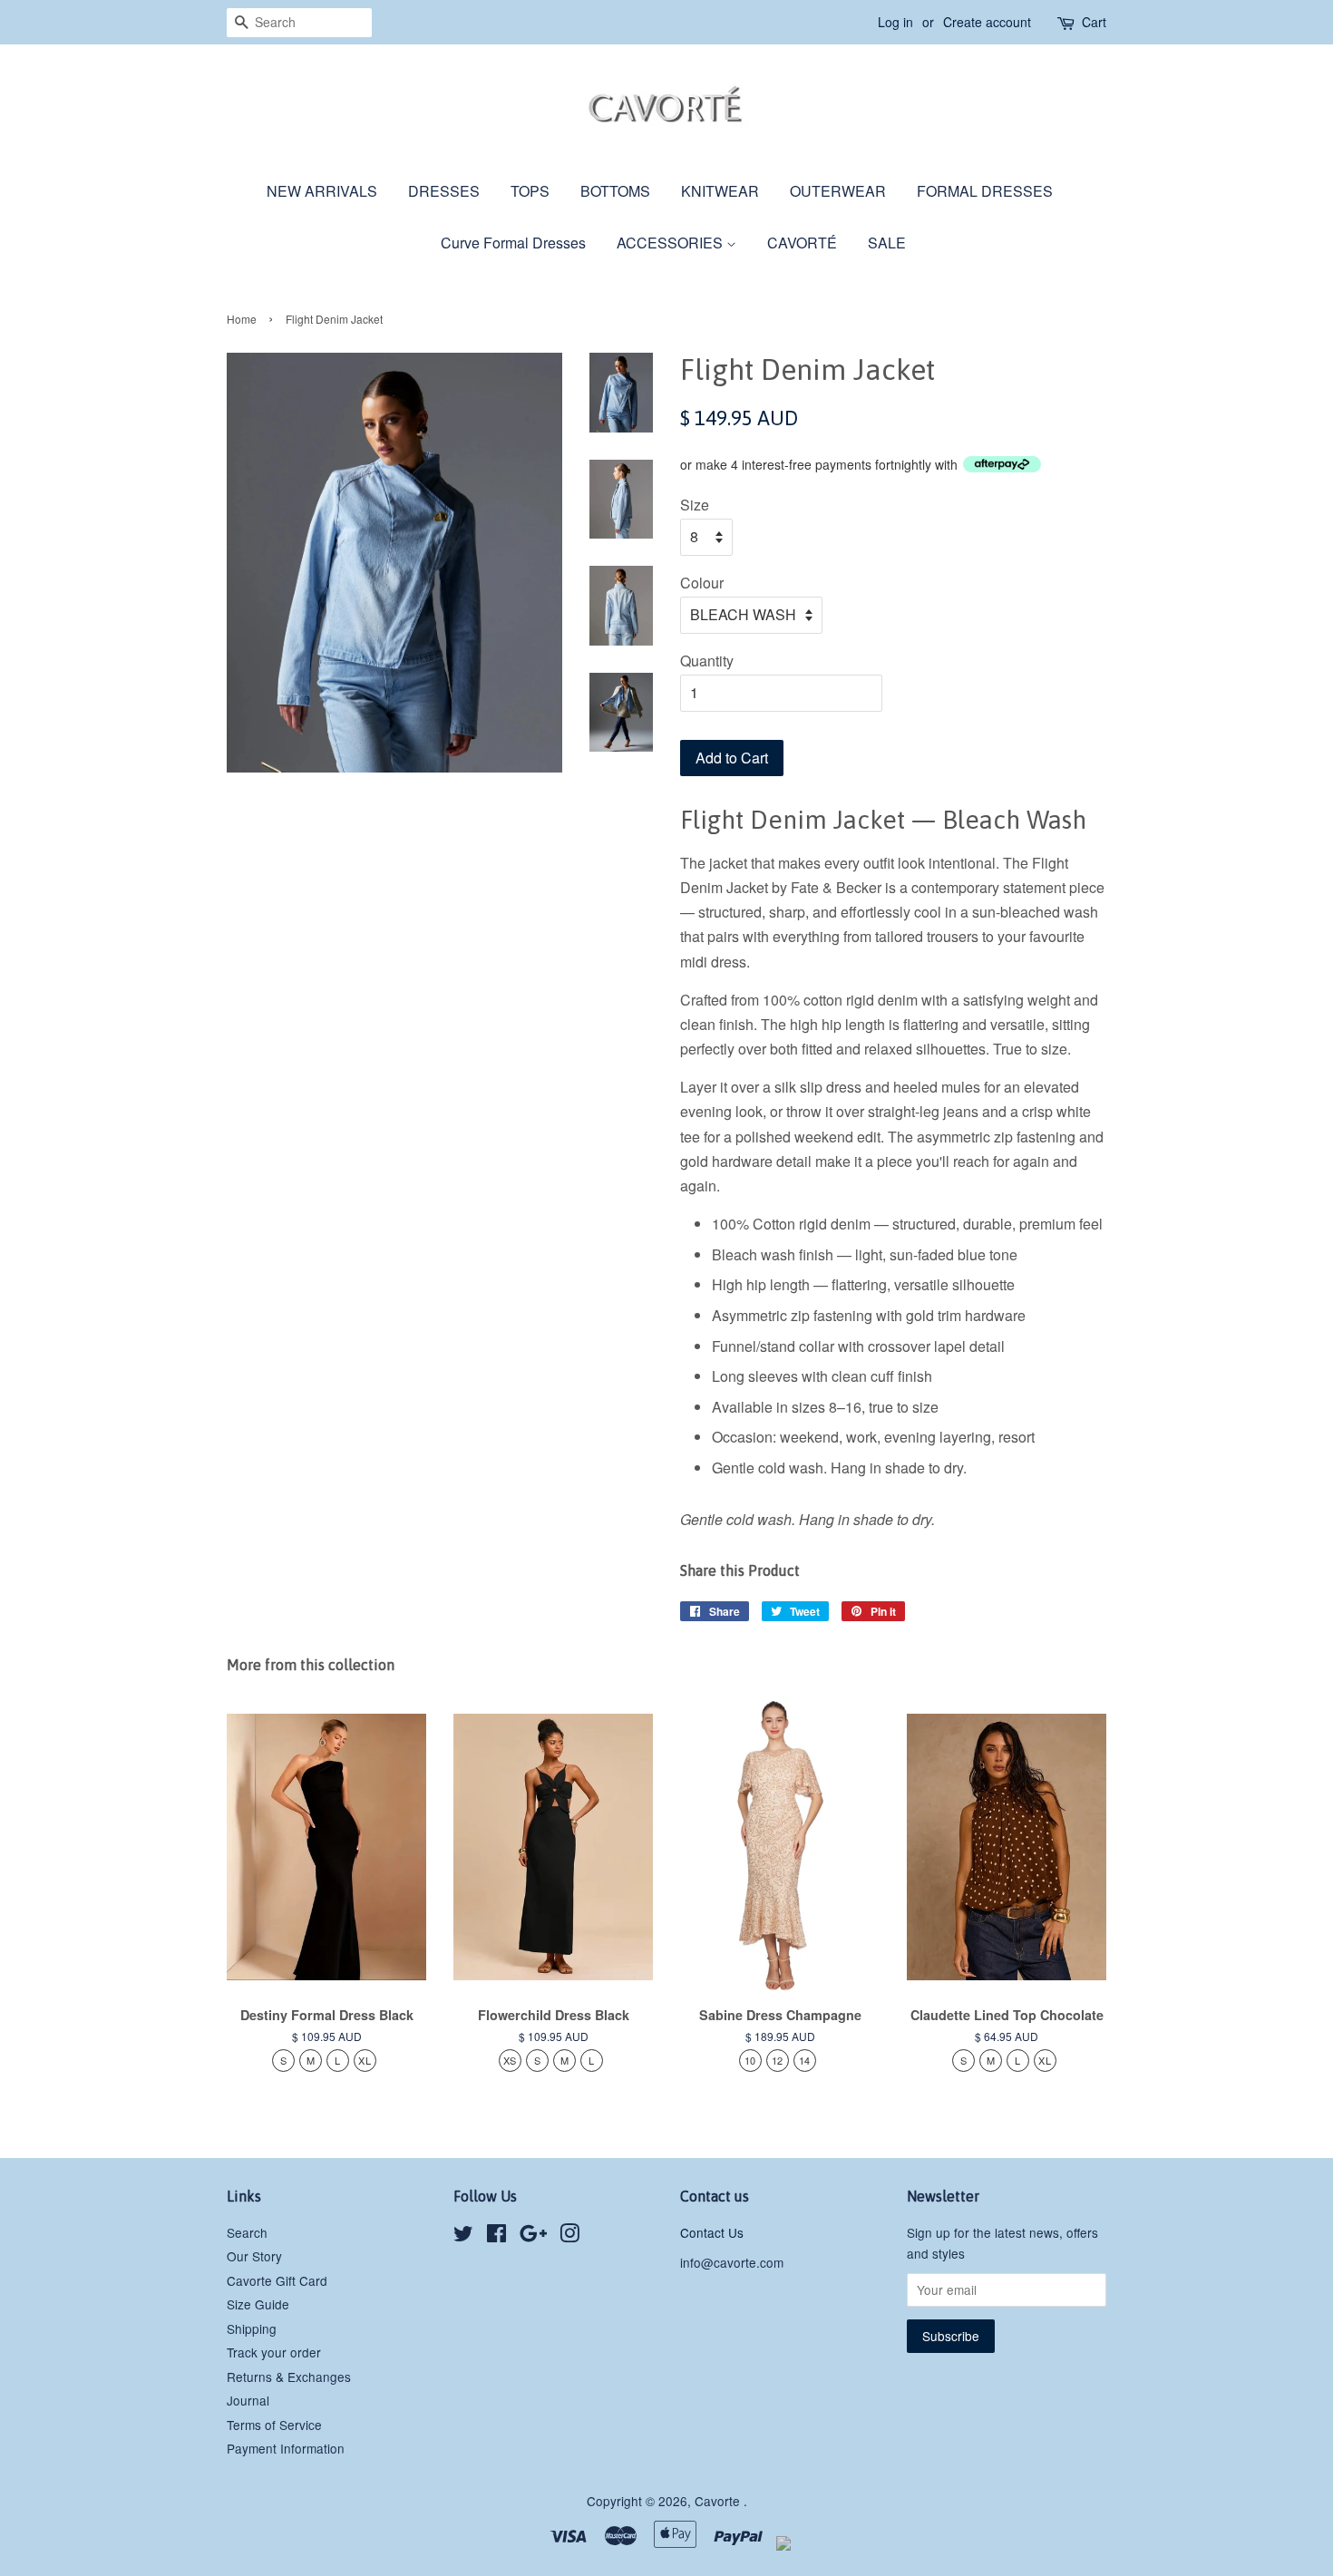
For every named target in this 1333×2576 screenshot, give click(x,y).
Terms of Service (274, 2425)
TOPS (530, 191)
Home (242, 319)
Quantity (707, 661)
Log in (895, 22)
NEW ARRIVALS (322, 191)
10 (750, 2060)
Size (695, 505)
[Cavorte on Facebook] (496, 2236)
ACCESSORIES (671, 243)
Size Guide (258, 2304)
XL (365, 2060)
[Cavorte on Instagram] (569, 2236)
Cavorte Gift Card (277, 2280)
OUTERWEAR (838, 191)
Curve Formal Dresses (513, 243)
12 (778, 2060)
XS (510, 2060)
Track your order (274, 2352)
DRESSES (444, 191)
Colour (702, 583)
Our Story (254, 2256)
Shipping (252, 2328)
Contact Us (712, 2232)
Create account (987, 22)
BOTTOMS (615, 191)
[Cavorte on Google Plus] (533, 2236)
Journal (248, 2400)
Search (247, 2232)
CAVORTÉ (802, 243)
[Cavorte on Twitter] (463, 2236)
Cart (1094, 22)
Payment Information (286, 2448)
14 (805, 2060)
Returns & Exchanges (289, 2377)
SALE (887, 243)
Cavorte (719, 2501)
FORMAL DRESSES (985, 191)
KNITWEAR (720, 191)
